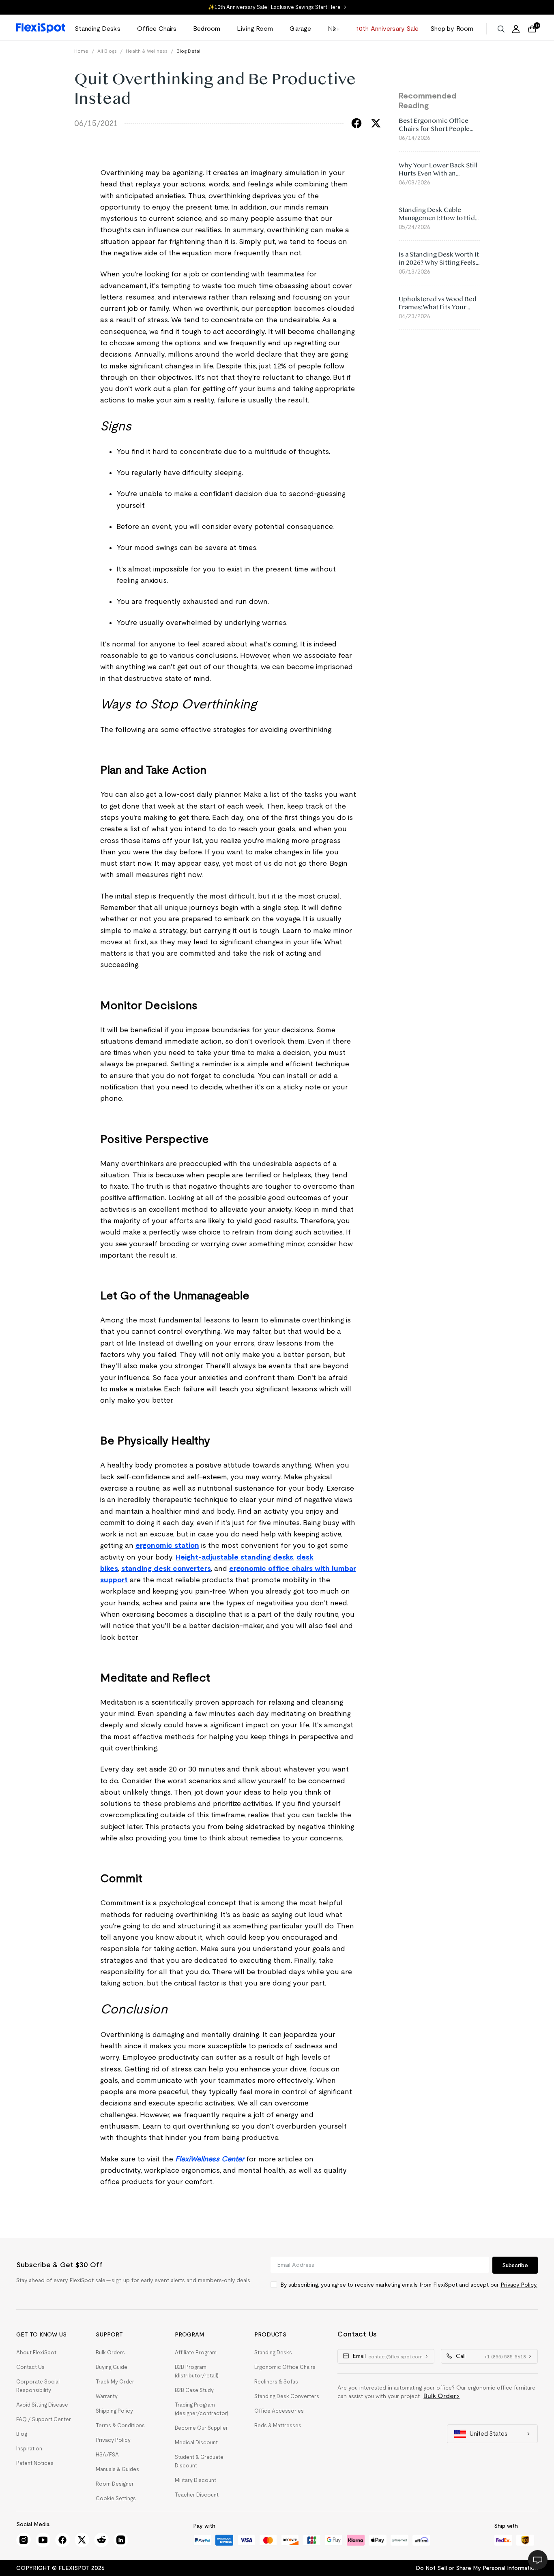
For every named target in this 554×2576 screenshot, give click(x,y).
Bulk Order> (441, 2396)
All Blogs (107, 51)
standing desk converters (166, 1568)
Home (81, 51)
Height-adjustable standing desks (234, 1557)
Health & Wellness (147, 51)
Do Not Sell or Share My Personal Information (477, 2568)
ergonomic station (167, 1545)
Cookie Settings (116, 2498)
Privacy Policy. (519, 2285)
